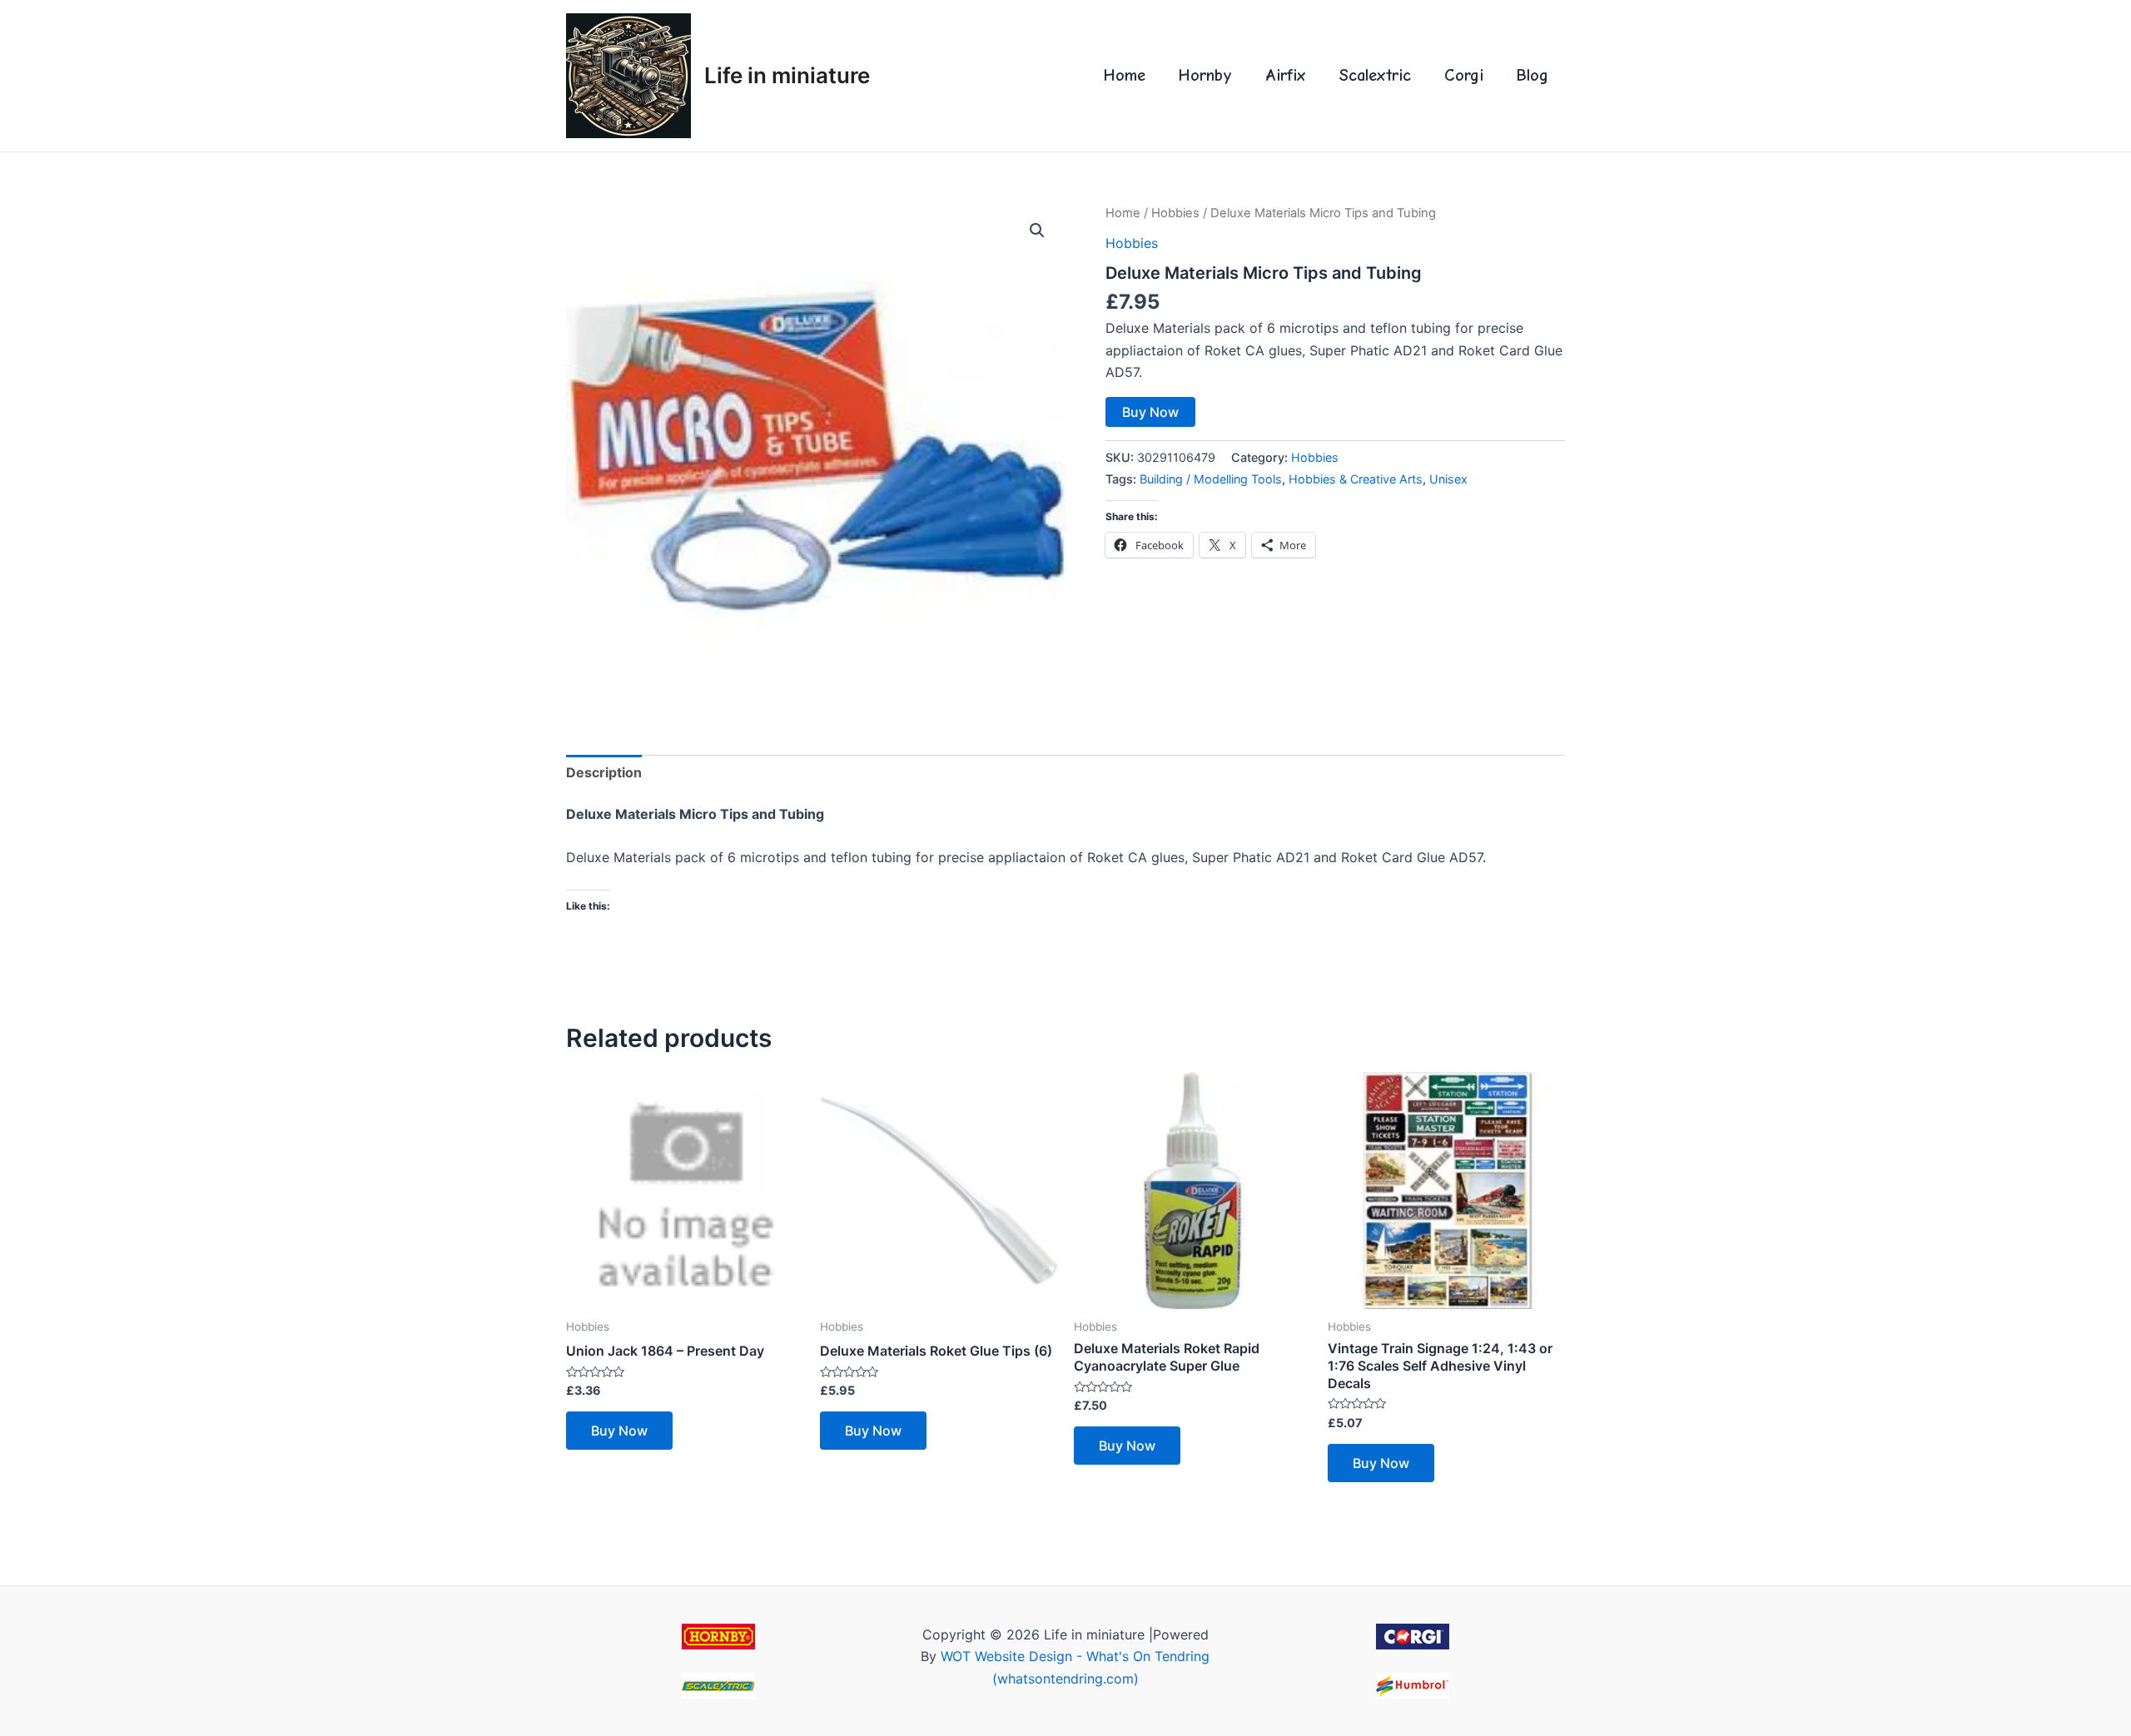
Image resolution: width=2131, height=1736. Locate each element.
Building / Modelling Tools (1211, 479)
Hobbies (1175, 213)
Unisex (1448, 479)
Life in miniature (787, 75)
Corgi (1464, 75)
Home (1125, 75)
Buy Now (1150, 412)
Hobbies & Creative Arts (1356, 479)
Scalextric (1375, 75)
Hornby (1205, 75)
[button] (1037, 231)
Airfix (1286, 75)
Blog (1532, 75)
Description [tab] (604, 772)
